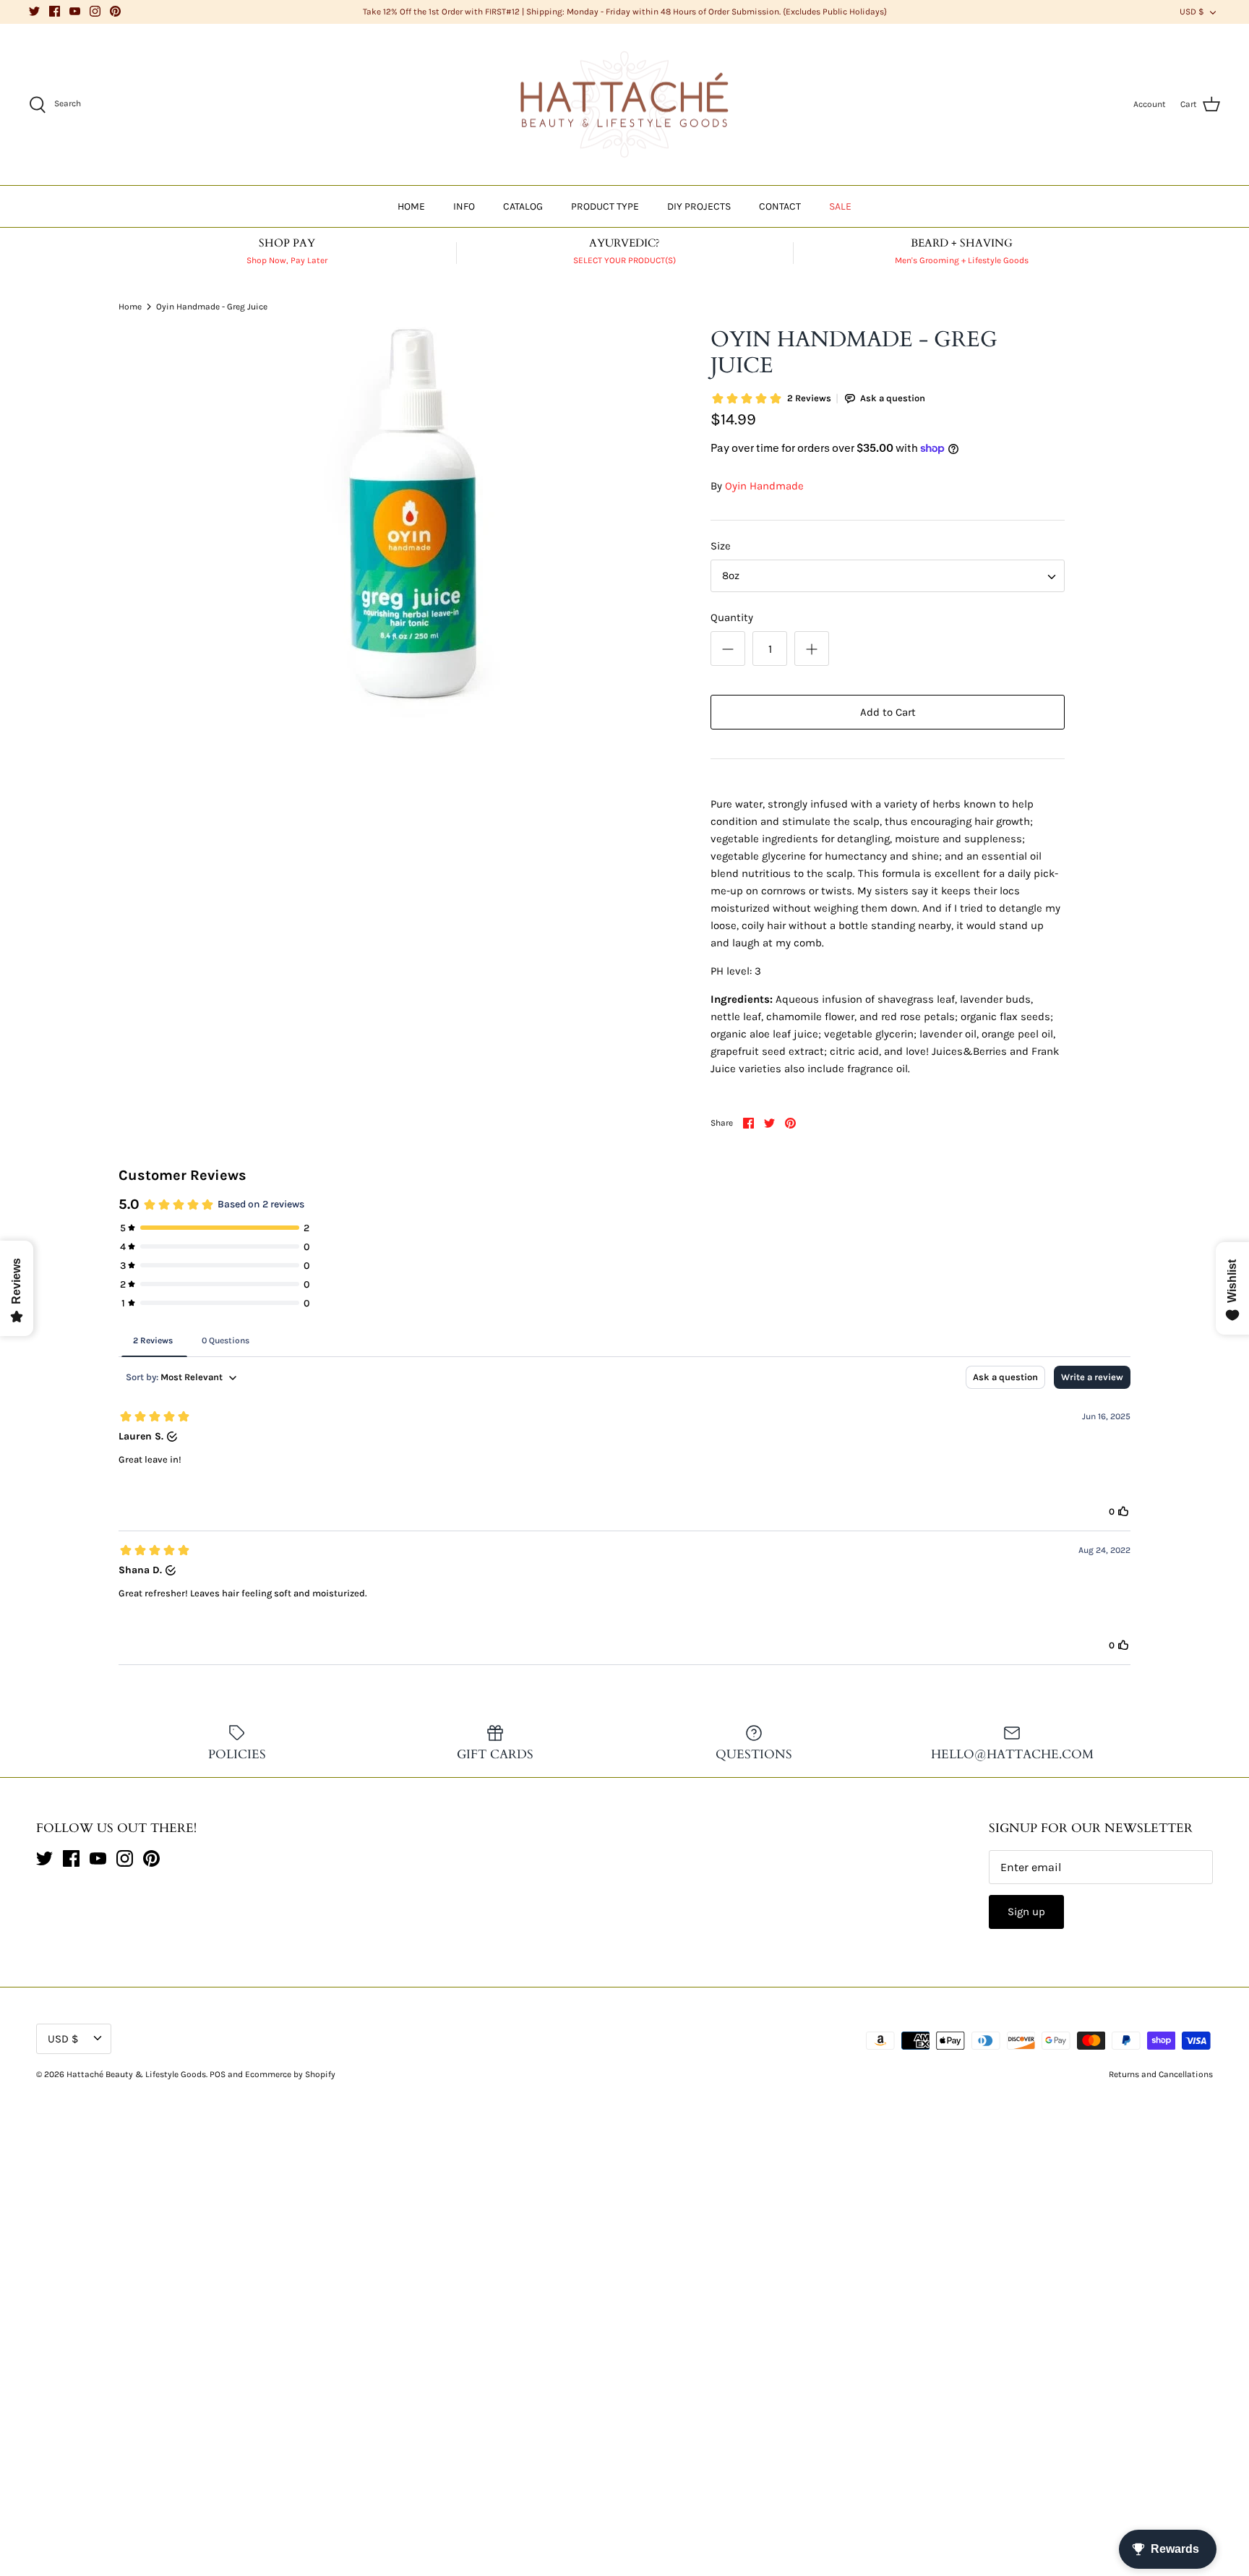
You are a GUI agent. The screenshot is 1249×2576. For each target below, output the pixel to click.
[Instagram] (95, 11)
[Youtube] (75, 11)
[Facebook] (55, 11)
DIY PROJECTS (699, 206)
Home (130, 306)
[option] (412, 522)
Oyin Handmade (764, 486)
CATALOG (523, 206)
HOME (411, 206)
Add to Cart (888, 712)
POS (218, 2074)
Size (721, 546)
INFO (464, 206)
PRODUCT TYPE (605, 206)
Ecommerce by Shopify (290, 2074)
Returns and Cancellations (1161, 2074)
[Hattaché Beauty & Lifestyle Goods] (624, 105)
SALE (840, 206)
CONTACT (780, 206)
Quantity (732, 617)
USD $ (1192, 12)
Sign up (1026, 1912)
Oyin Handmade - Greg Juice (212, 306)
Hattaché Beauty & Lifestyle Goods (136, 2074)
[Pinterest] (115, 11)
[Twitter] (34, 11)
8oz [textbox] (731, 575)
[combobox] (888, 576)
